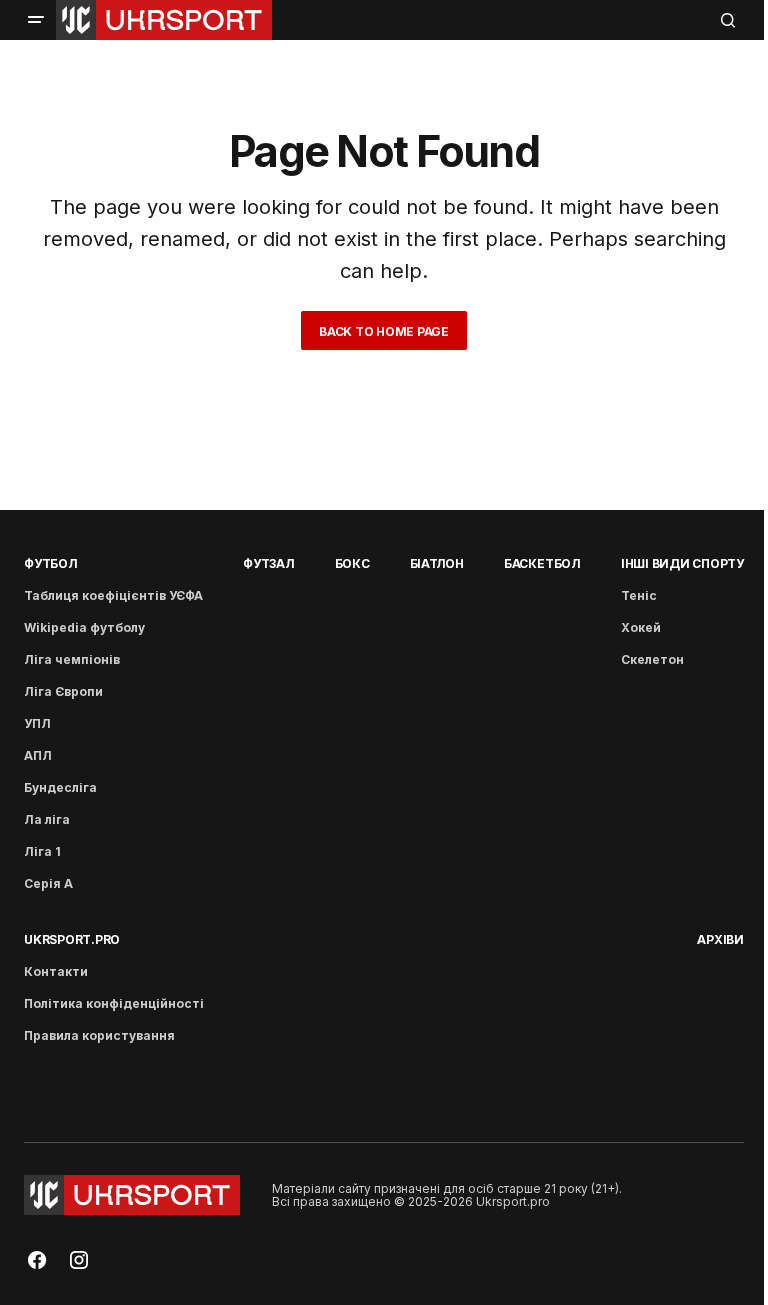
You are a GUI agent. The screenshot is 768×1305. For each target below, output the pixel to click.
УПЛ (37, 723)
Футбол (51, 563)
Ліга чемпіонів (72, 659)
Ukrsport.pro (72, 939)
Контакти (56, 971)
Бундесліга (60, 787)
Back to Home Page (384, 331)
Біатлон (437, 563)
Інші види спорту (682, 563)
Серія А (48, 883)
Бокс (352, 563)
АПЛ (38, 755)
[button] (36, 20)
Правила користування (99, 1035)
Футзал (269, 563)
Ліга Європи (63, 691)
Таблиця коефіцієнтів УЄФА (113, 595)
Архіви (720, 939)
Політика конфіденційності (114, 1003)
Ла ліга (47, 819)
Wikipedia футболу (84, 627)
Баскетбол (542, 563)
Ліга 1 (42, 851)
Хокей (641, 627)
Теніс (639, 595)
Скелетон (652, 659)
